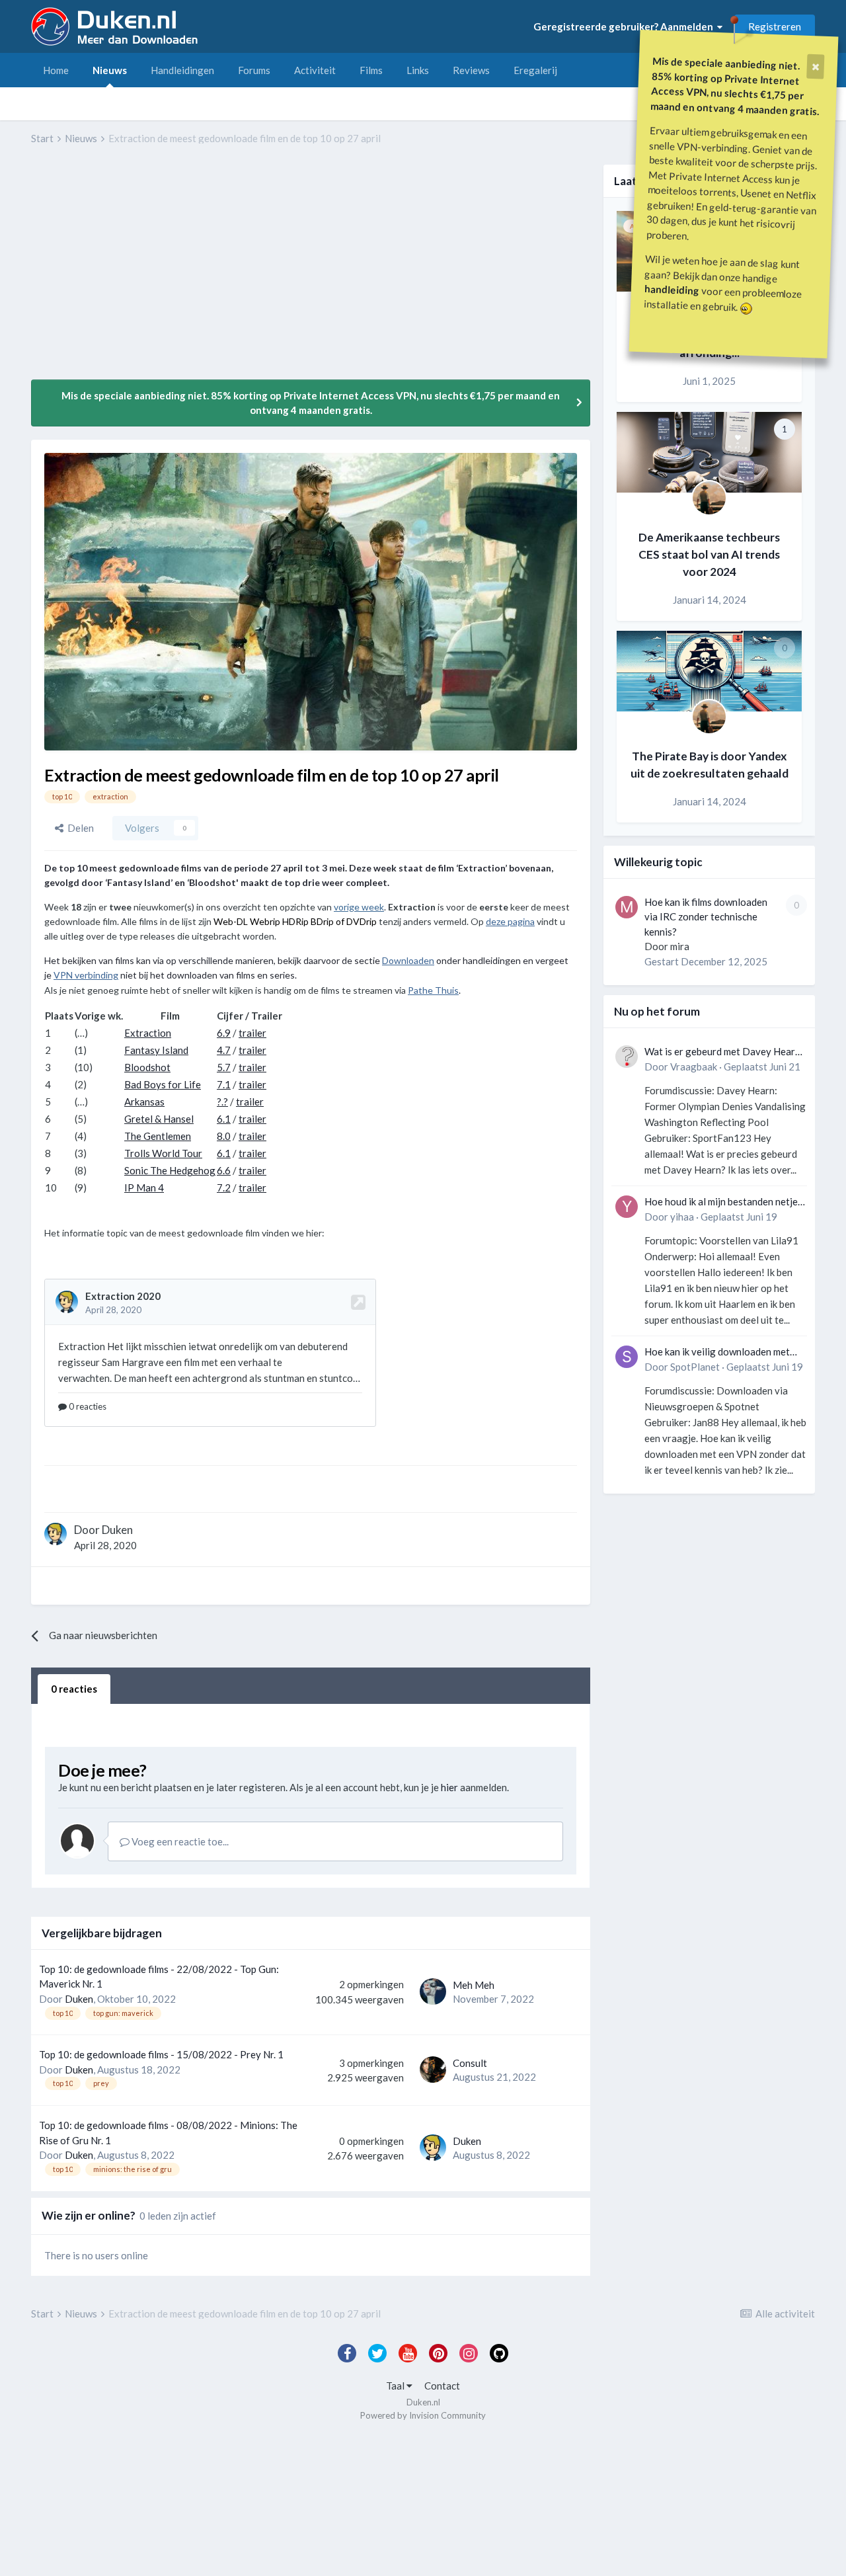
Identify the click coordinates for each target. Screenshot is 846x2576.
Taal (396, 2386)
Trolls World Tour (163, 1153)
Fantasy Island (156, 1050)
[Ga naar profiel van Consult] (433, 2070)
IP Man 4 (144, 1187)
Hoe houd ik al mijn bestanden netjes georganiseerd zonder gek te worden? (723, 1202)
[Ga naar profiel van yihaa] (627, 1207)
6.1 (224, 1119)
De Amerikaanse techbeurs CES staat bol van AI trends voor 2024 (709, 555)
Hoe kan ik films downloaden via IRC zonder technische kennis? (706, 917)
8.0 (224, 1136)
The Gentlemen (158, 1136)
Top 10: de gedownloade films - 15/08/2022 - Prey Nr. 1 (161, 2054)
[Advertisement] (272, 272)
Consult (470, 2063)
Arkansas (144, 1102)
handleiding (672, 289)
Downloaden (408, 960)
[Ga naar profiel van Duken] (56, 1534)
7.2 (224, 1187)
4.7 (224, 1050)
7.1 (224, 1084)
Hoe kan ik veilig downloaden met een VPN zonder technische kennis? (721, 1352)
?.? (222, 1102)
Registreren (775, 26)
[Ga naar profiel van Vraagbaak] (627, 1057)
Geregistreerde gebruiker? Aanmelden (625, 26)
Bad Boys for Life (163, 1084)
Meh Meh (474, 1985)
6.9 (224, 1033)
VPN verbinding (86, 975)
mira (680, 946)
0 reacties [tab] (74, 1689)
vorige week (359, 907)
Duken (117, 1530)
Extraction (148, 1033)
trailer (252, 1033)
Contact (442, 2386)
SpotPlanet (695, 1367)
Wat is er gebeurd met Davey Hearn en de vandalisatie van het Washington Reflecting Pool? (722, 1052)
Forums (254, 70)
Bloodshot (147, 1067)
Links (418, 70)
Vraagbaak (694, 1067)
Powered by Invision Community (423, 2415)
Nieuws (110, 70)
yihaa (682, 1217)
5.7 (224, 1067)
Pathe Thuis (433, 990)
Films (371, 70)
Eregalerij (535, 70)
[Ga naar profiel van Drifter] (709, 498)
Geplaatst (762, 1067)
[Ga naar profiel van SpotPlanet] (627, 1357)
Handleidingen (182, 70)
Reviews (471, 70)
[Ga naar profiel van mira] (627, 907)
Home (56, 70)
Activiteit (315, 70)
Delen (79, 828)
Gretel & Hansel (159, 1119)
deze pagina (510, 921)
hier (449, 1787)
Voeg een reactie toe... (179, 1841)
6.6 (224, 1170)
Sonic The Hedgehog (170, 1170)
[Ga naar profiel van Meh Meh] (433, 1992)
